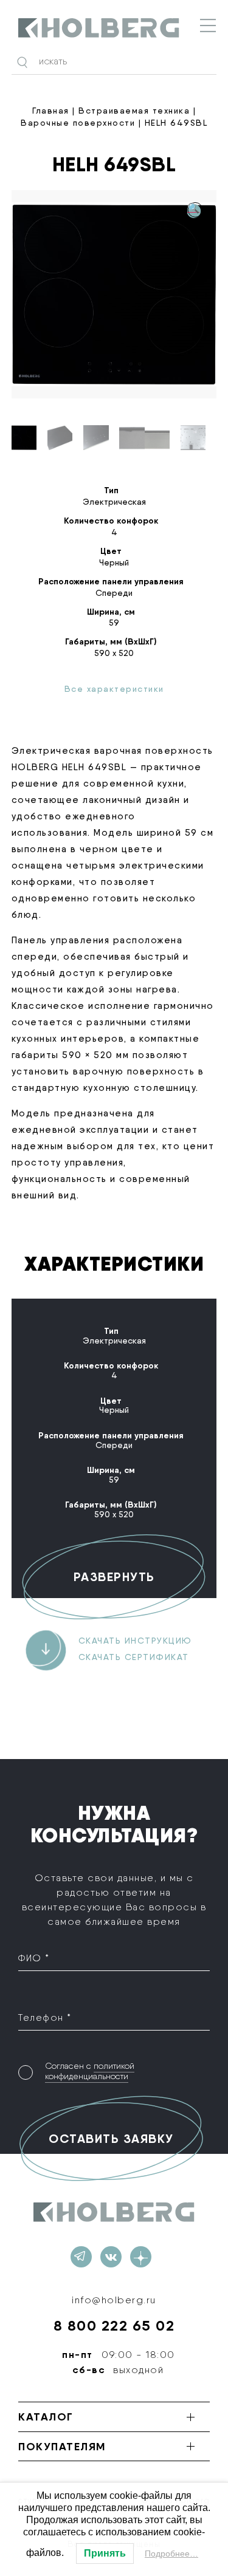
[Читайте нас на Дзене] (141, 2257)
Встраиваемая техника (134, 111)
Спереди (114, 593)
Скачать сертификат (134, 1657)
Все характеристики (114, 689)
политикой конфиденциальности (90, 2071)
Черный (114, 562)
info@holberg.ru (114, 2300)
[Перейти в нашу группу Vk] (111, 2257)
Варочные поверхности (78, 123)
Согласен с (90, 2071)
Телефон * (45, 2017)
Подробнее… (171, 2554)
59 (114, 623)
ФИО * (34, 1958)
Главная (51, 111)
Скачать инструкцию (135, 1641)
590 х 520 (114, 653)
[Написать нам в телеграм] (81, 2257)
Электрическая (114, 502)
